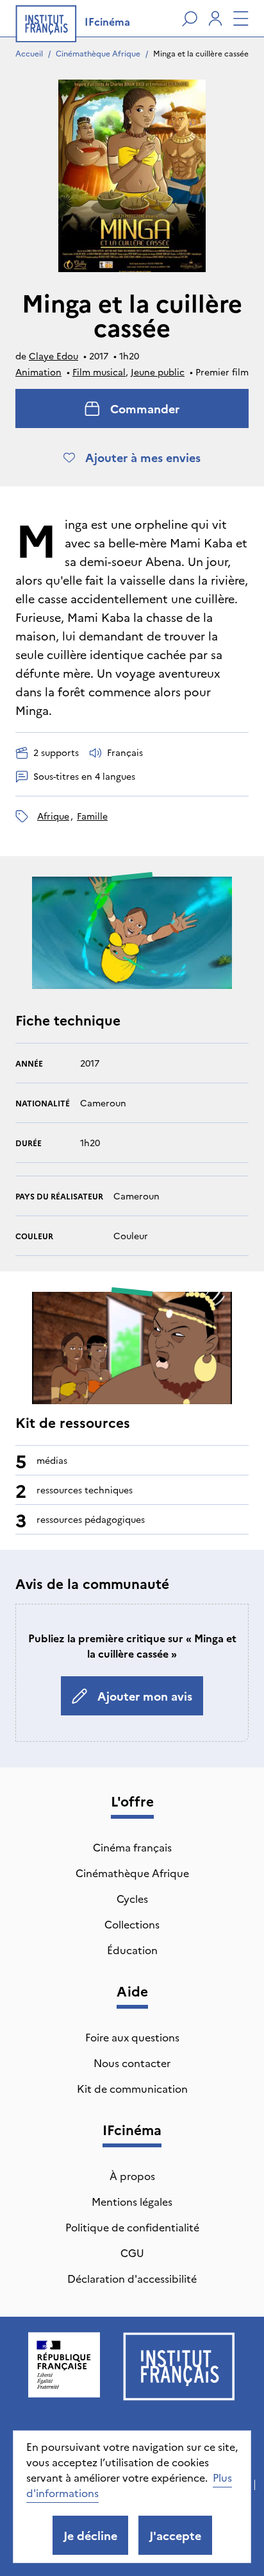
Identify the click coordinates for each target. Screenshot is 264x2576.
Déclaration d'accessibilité (132, 2278)
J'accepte (175, 2535)
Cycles (132, 1898)
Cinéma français (132, 1847)
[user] (215, 19)
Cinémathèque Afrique (98, 53)
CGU (132, 2253)
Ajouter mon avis (145, 1696)
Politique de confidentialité (132, 2227)
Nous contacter (132, 2063)
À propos (132, 2176)
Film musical (99, 372)
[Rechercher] (190, 19)
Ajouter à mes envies (143, 457)
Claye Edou (54, 356)
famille (92, 816)
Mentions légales (132, 2201)
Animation (38, 372)
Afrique (53, 816)
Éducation (132, 1950)
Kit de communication (132, 2088)
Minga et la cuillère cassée (201, 53)
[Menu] (241, 19)
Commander (145, 408)
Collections (132, 1924)
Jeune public (158, 372)
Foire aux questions (132, 2037)
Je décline (90, 2535)
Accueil (29, 53)
